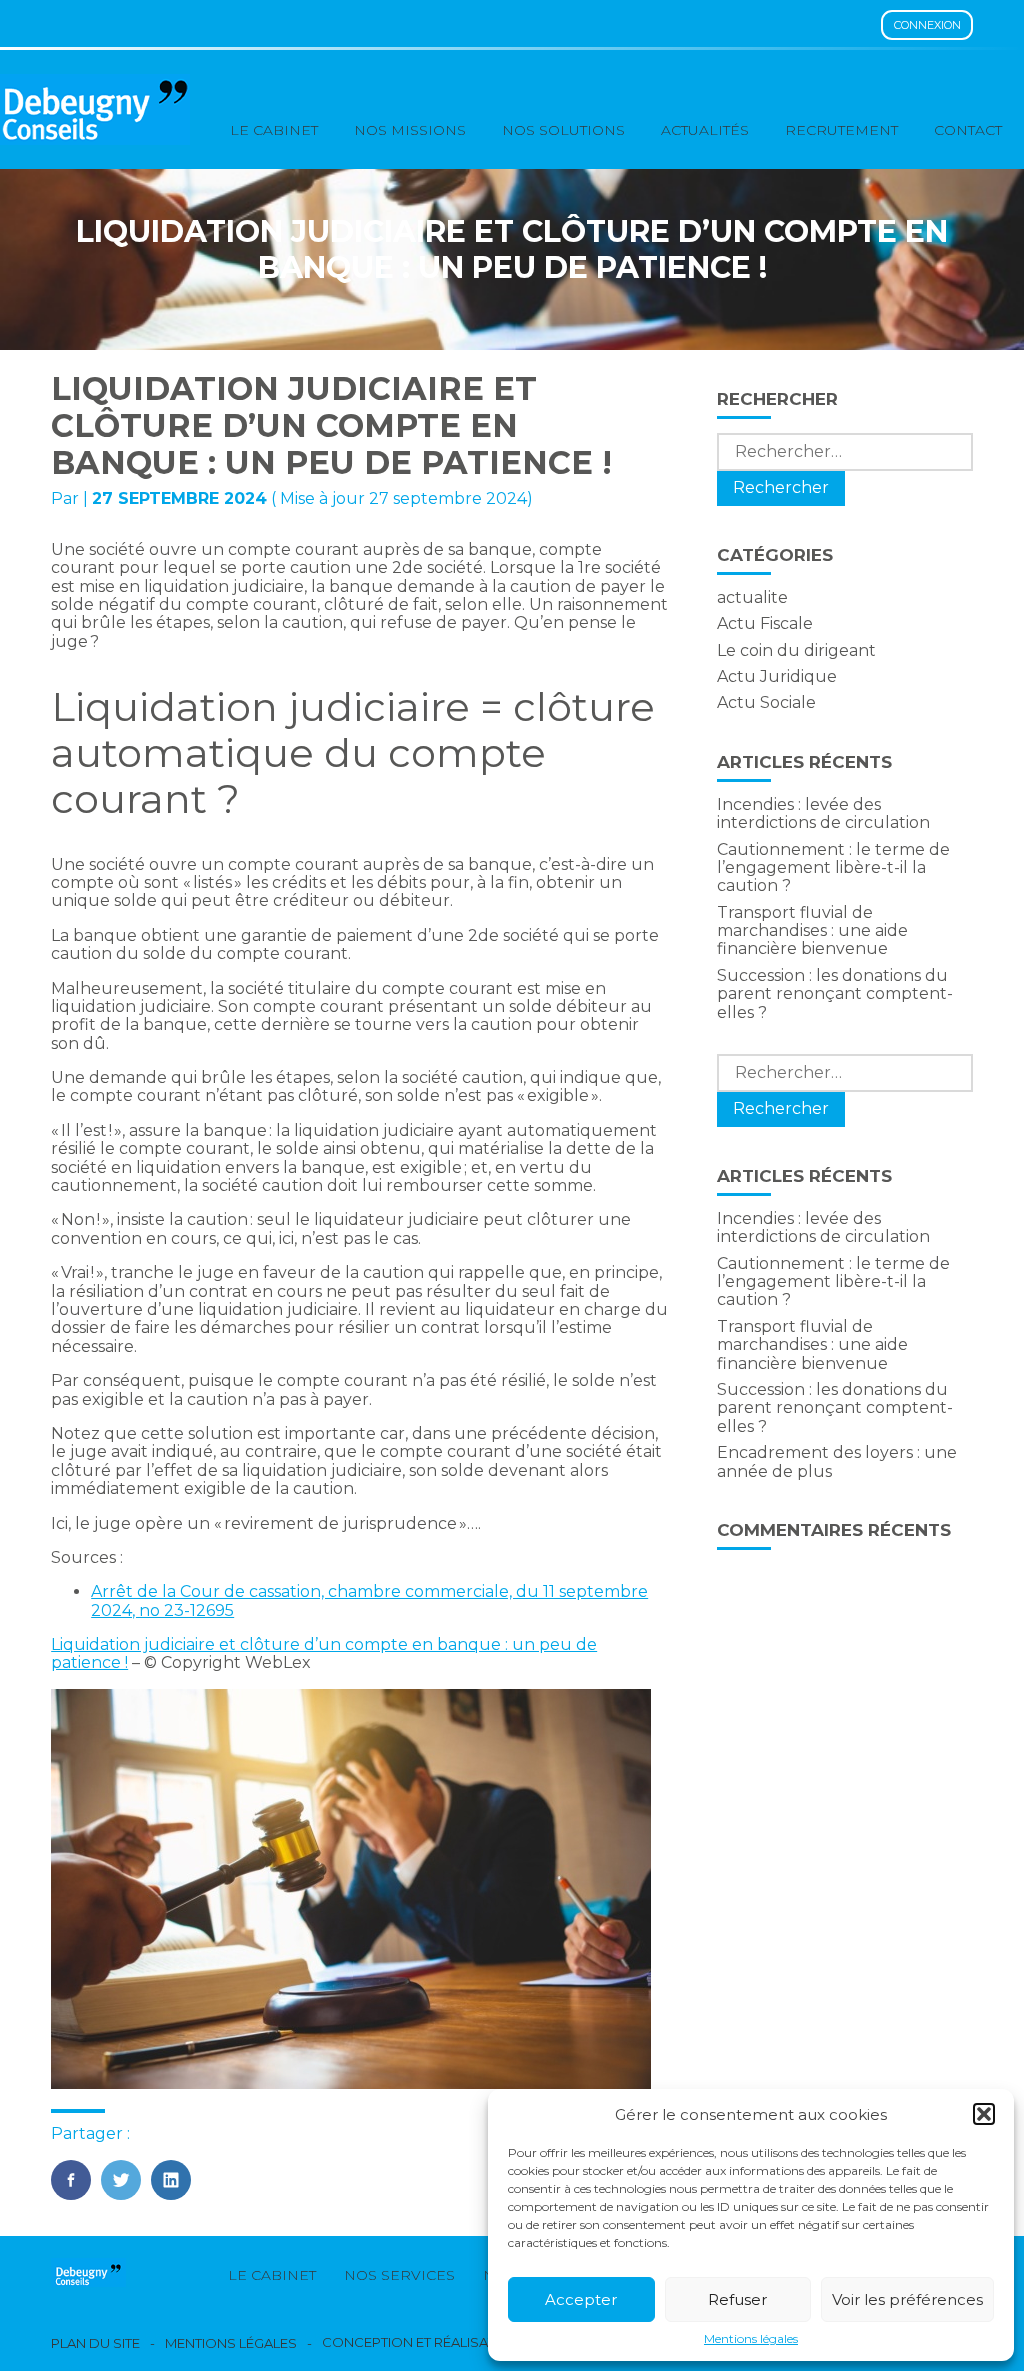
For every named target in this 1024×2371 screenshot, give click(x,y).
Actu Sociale (766, 702)
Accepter (581, 2299)
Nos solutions (563, 130)
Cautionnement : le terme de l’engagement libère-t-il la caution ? (833, 868)
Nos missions (410, 130)
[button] (984, 2114)
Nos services (399, 2275)
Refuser (737, 2299)
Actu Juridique (777, 676)
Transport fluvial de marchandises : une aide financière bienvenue (812, 931)
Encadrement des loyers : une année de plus (837, 1461)
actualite (752, 597)
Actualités (705, 130)
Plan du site (95, 2343)
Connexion (927, 25)
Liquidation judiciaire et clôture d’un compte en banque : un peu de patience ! (324, 1653)
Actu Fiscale (765, 623)
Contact (968, 130)
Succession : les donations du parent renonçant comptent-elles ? (835, 994)
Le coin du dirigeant (796, 650)
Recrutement (841, 130)
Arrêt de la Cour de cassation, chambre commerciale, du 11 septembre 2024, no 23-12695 (369, 1600)
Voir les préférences (907, 2299)
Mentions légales (751, 2339)
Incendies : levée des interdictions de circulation (823, 813)
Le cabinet (274, 130)
